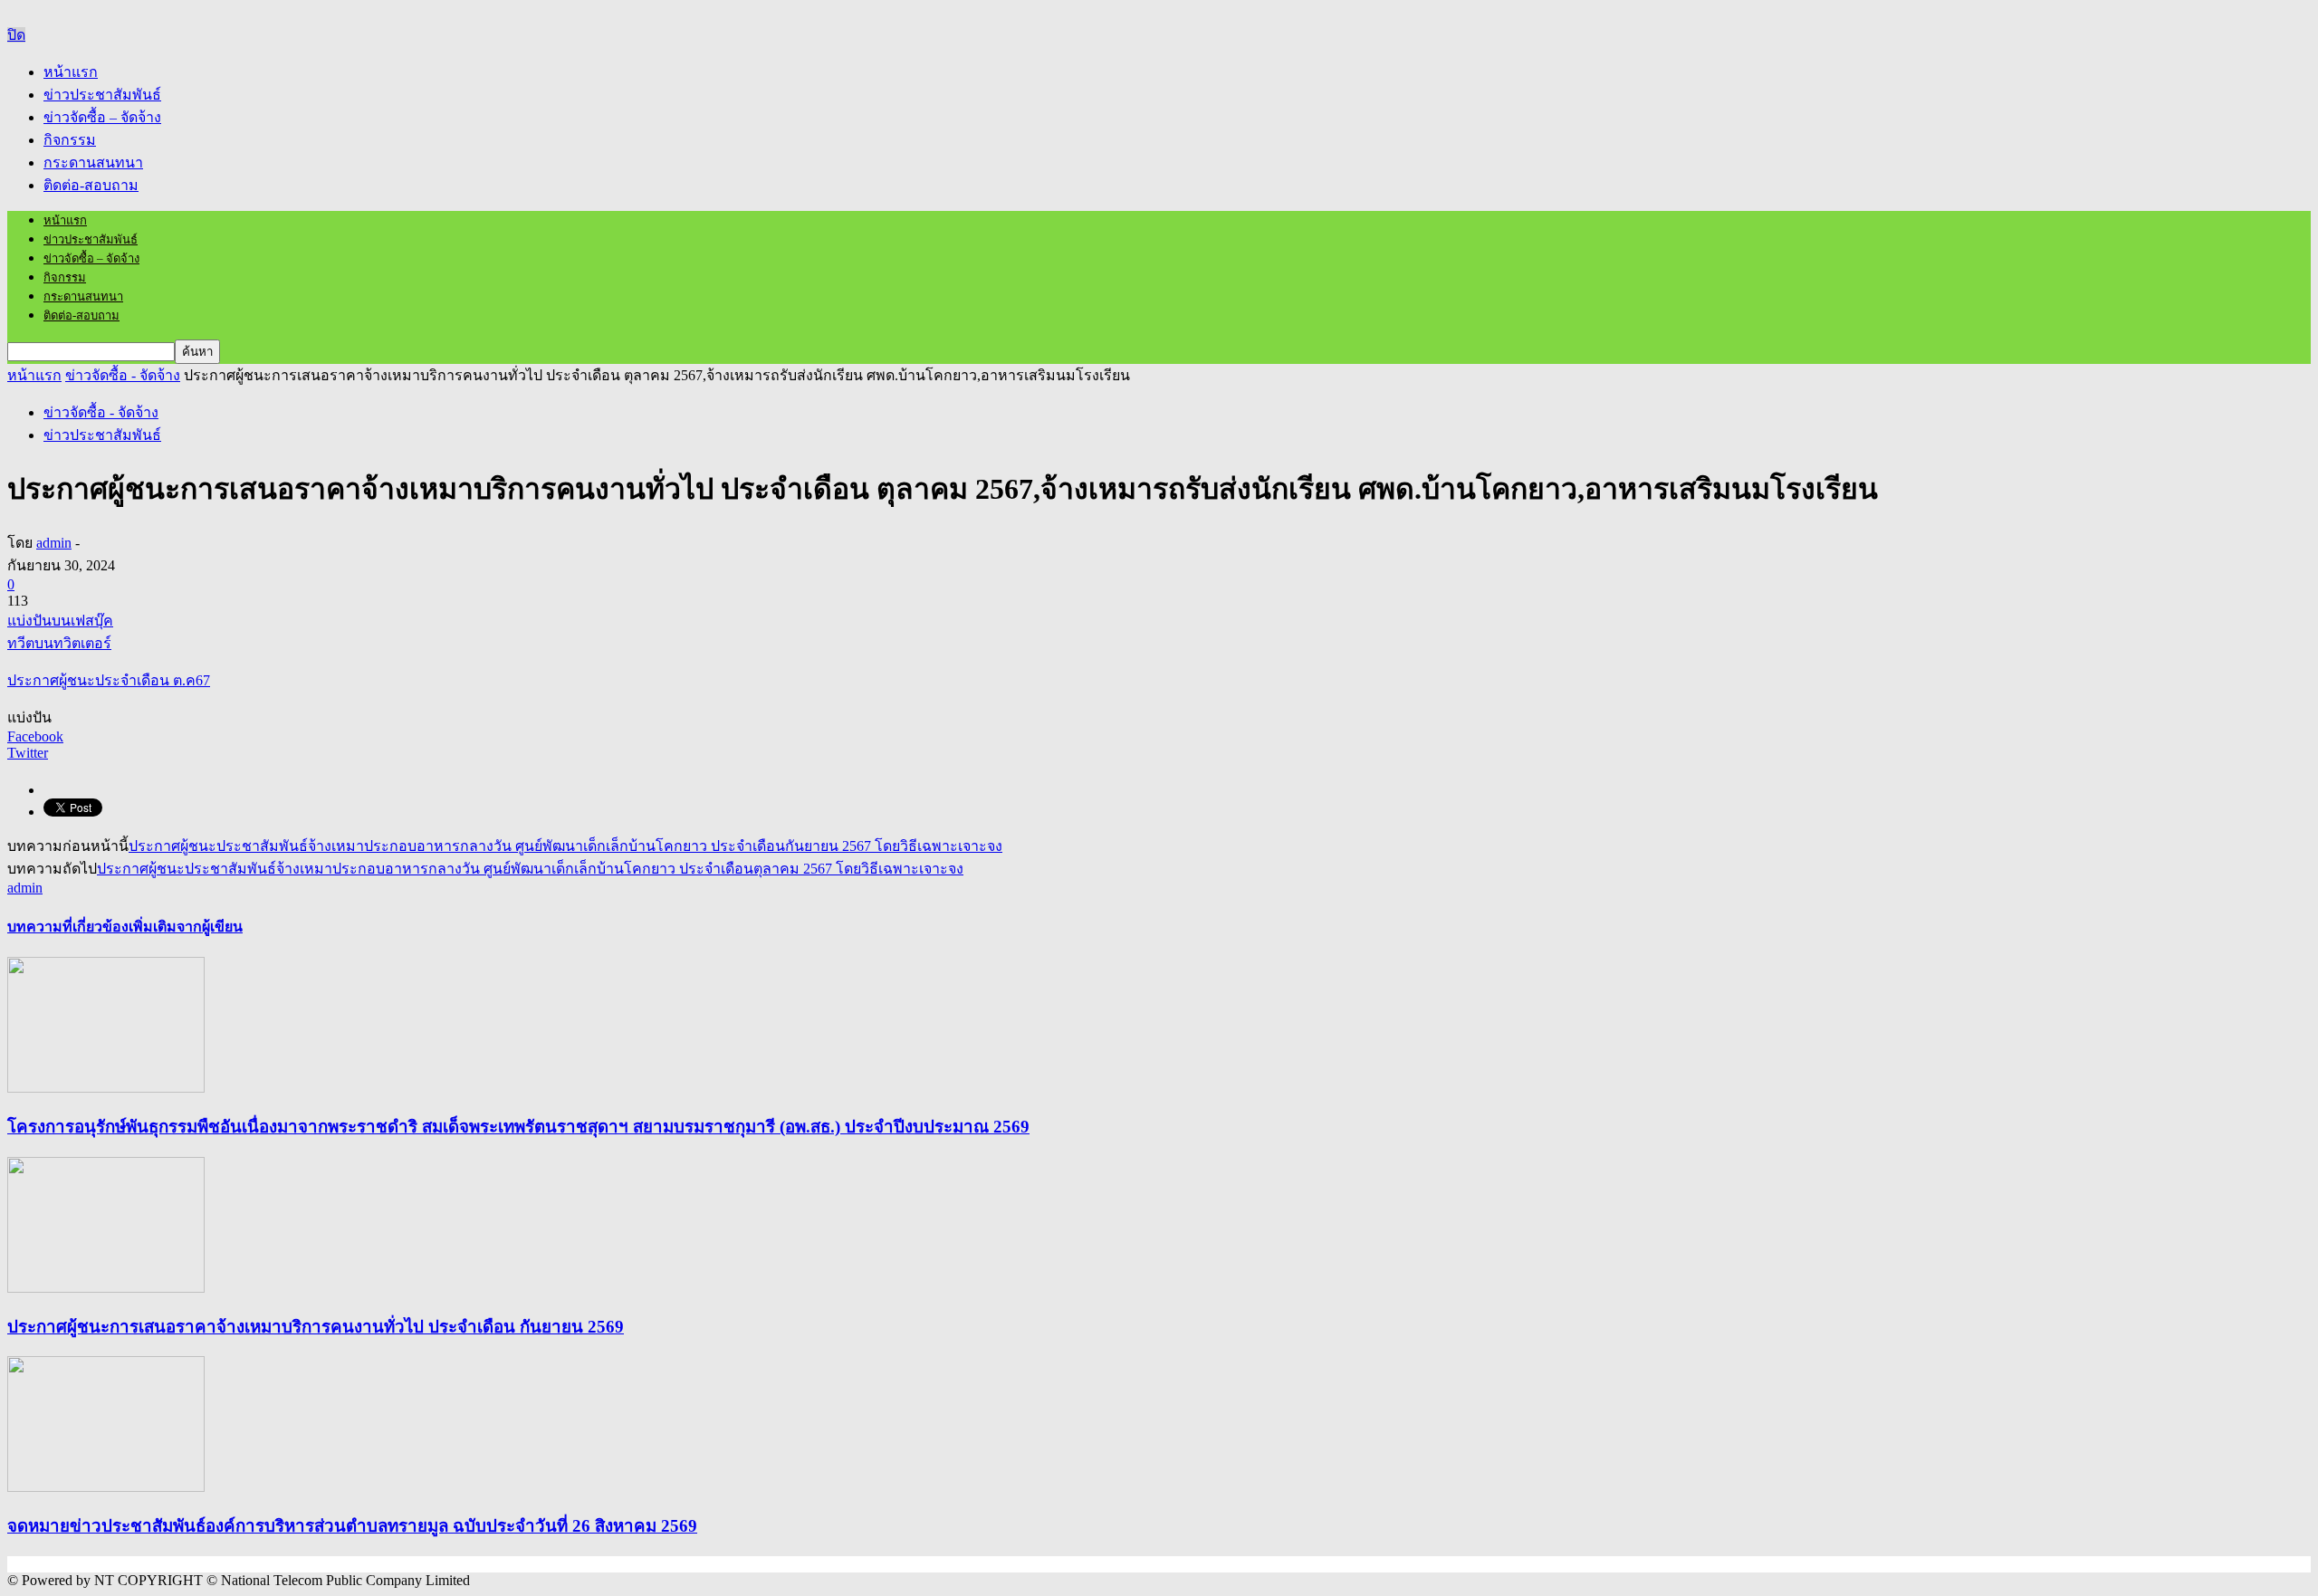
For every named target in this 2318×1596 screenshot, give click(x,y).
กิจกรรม (70, 140)
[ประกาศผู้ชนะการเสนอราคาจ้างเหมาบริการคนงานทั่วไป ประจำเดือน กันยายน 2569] (106, 1288)
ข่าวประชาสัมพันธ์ (102, 95)
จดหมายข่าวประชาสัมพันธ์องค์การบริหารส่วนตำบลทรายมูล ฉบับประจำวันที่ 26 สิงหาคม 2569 (352, 1526)
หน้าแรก (71, 72)
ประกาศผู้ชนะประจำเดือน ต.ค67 (109, 680)
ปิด (16, 35)
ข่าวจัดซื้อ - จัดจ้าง (101, 412)
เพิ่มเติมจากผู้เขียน (186, 927)
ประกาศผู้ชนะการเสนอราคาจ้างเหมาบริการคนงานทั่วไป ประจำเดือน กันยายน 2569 (316, 1327)
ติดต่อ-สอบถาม (91, 185)
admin (54, 543)
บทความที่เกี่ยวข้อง (68, 927)
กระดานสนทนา (93, 162)
